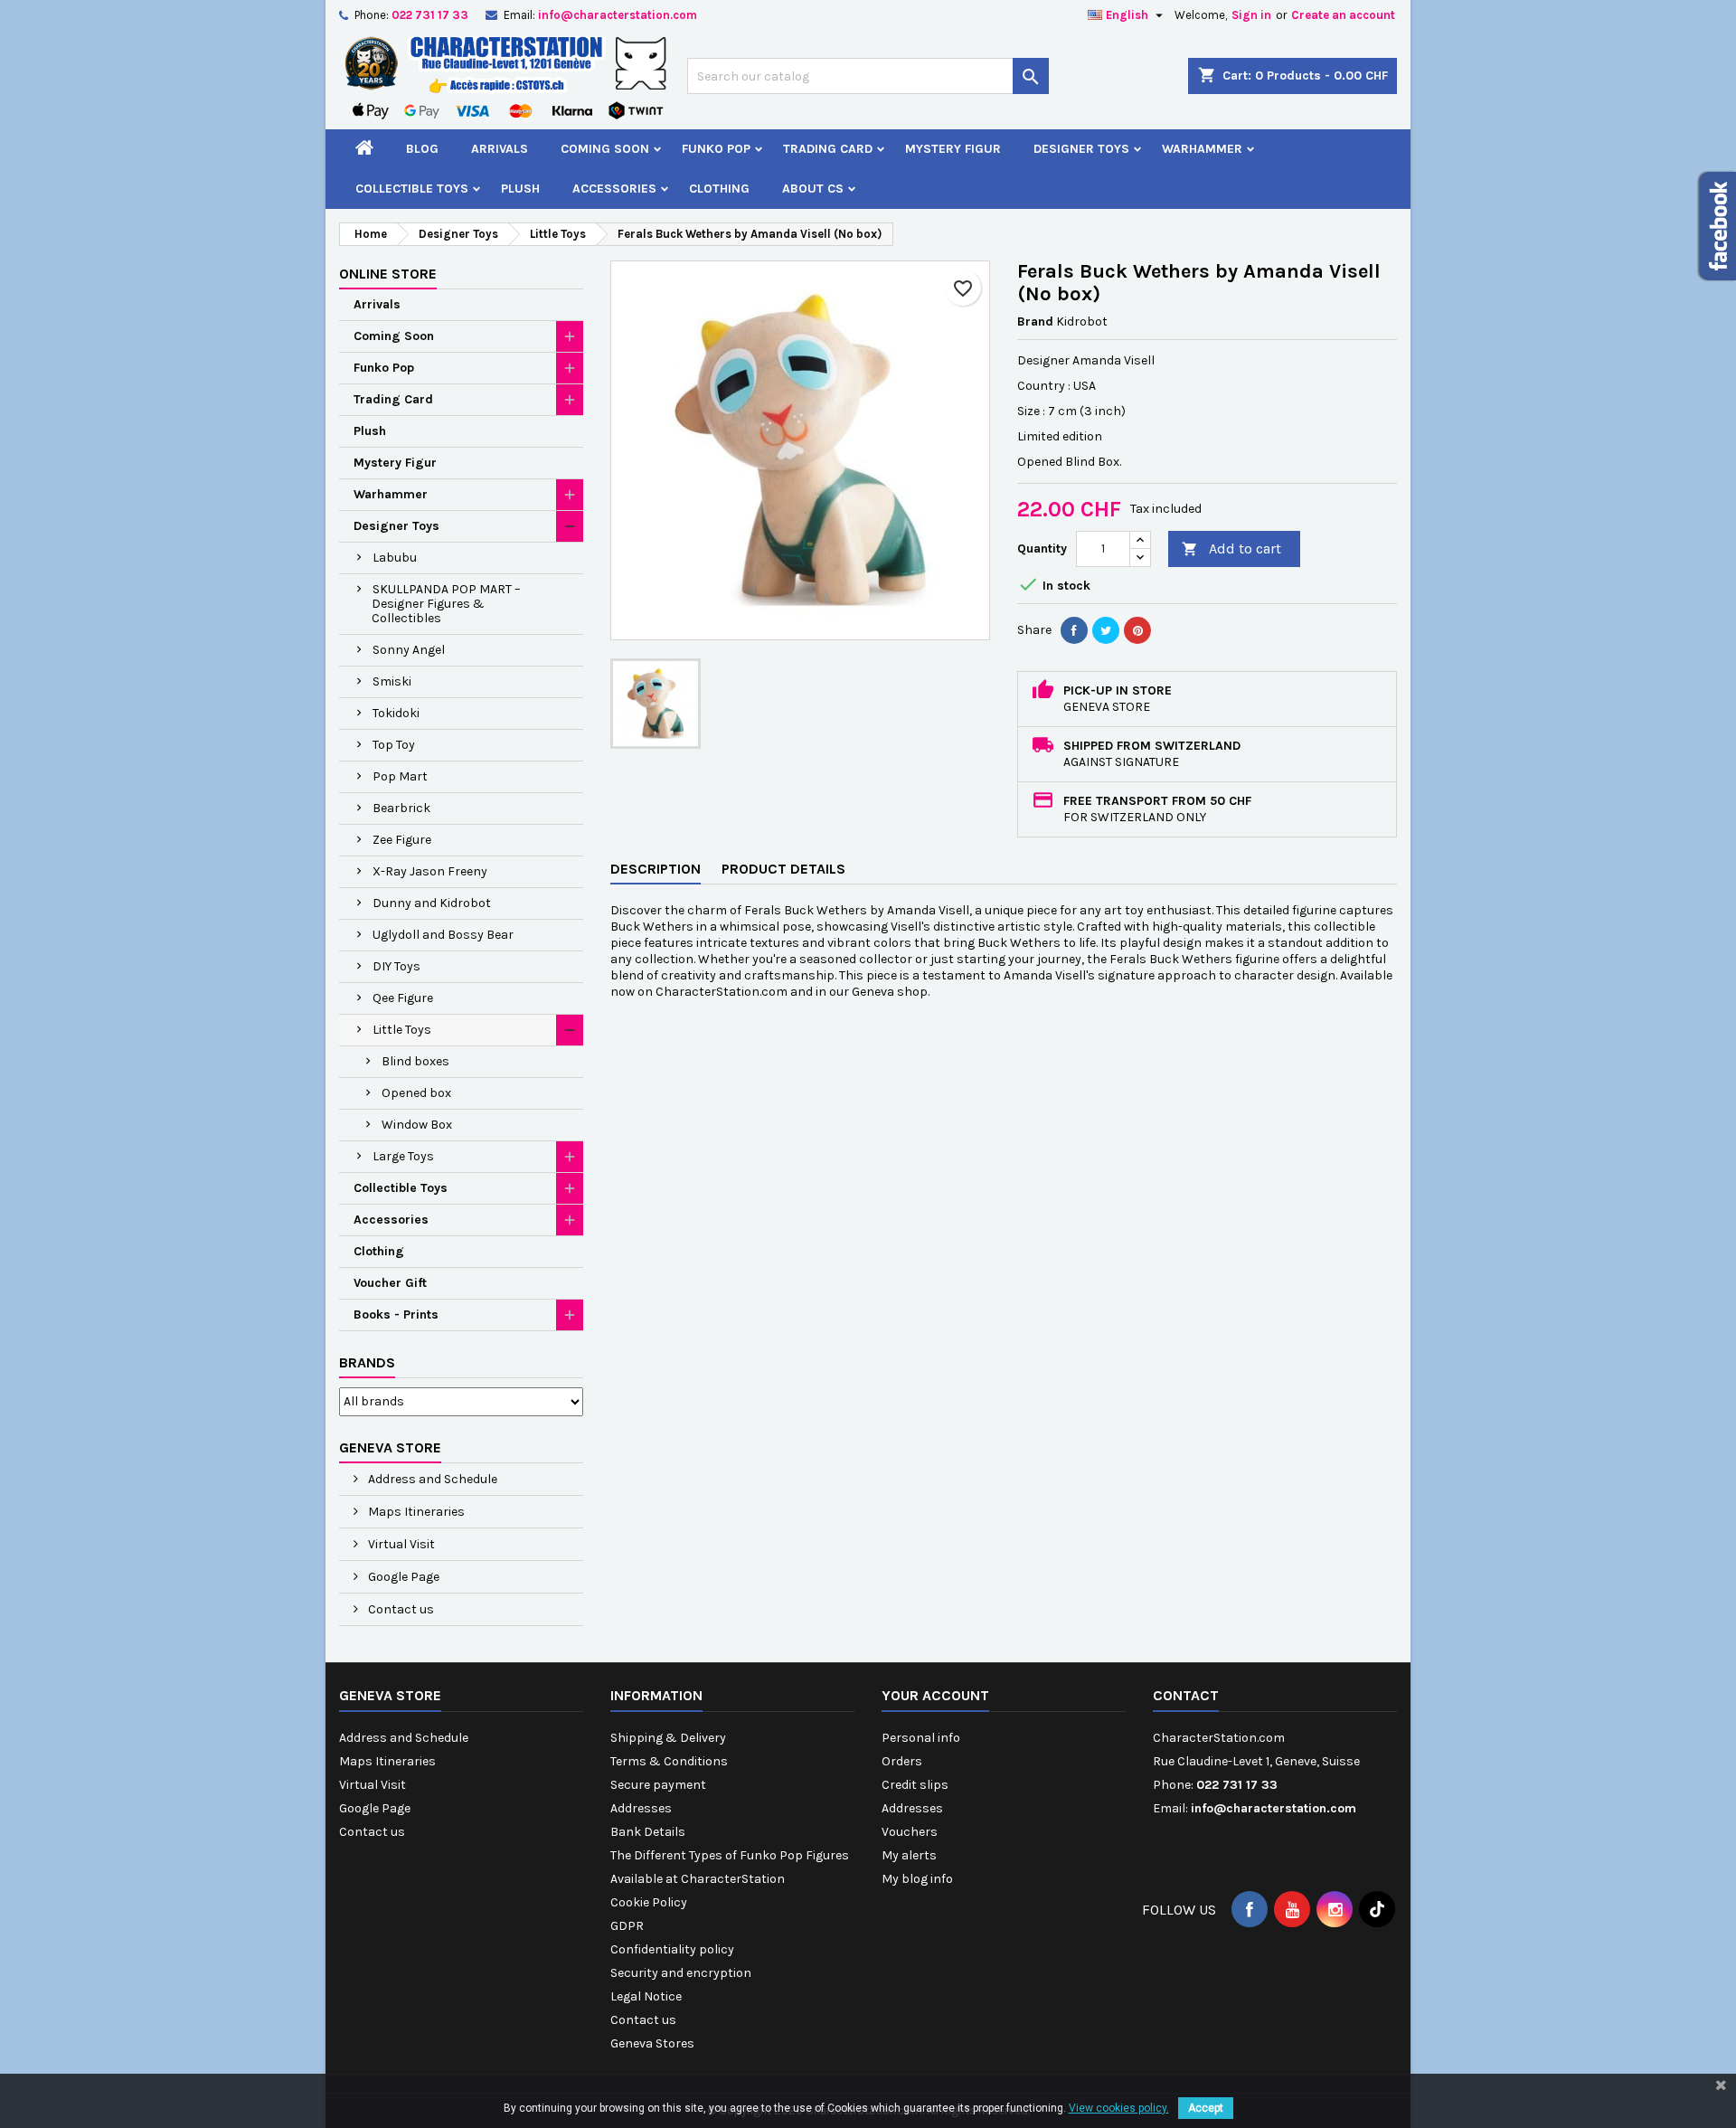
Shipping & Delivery (668, 1738)
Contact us (400, 1609)
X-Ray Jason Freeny (430, 871)
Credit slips (915, 1785)
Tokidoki (396, 713)
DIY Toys (396, 966)
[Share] (1074, 630)
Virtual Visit (400, 1544)
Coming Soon (605, 149)
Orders (902, 1761)
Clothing (719, 189)
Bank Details (648, 1832)
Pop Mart (400, 776)
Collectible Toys (412, 189)
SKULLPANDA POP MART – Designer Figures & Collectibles (446, 604)
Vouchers (910, 1832)
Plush (520, 189)
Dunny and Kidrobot (432, 903)
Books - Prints (396, 1315)
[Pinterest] (1137, 630)
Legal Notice (646, 1996)
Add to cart (1231, 549)
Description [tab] (656, 869)
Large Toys (403, 1156)
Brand (1035, 322)
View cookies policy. (1119, 2108)
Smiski (392, 681)
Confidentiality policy (672, 1949)
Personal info (921, 1738)
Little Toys (402, 1030)
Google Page (402, 1577)
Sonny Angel (409, 650)
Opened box (416, 1093)
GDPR (627, 1926)
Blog (422, 149)
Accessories (614, 189)
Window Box (417, 1125)
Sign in (1251, 15)
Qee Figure (403, 998)
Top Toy (394, 745)
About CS (813, 189)
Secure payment (658, 1785)
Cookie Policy (649, 1902)
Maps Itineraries (415, 1512)
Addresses (641, 1808)
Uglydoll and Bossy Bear (443, 935)
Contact (1186, 1695)
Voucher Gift (390, 1283)
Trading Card (828, 149)
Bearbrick (401, 808)
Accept (1206, 2108)
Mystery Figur (953, 149)
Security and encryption (681, 1973)
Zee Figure (402, 840)
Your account (935, 1695)
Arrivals (500, 149)
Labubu (395, 558)
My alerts (909, 1855)
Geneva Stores (652, 2043)
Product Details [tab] (783, 869)
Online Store (388, 274)
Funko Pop (716, 149)
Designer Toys (1081, 149)
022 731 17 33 (430, 15)
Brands (367, 1362)
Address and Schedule (431, 1479)
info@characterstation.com (618, 15)
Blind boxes (415, 1061)
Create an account (1343, 15)
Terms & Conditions (669, 1761)
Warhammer (1202, 149)
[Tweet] (1106, 630)
